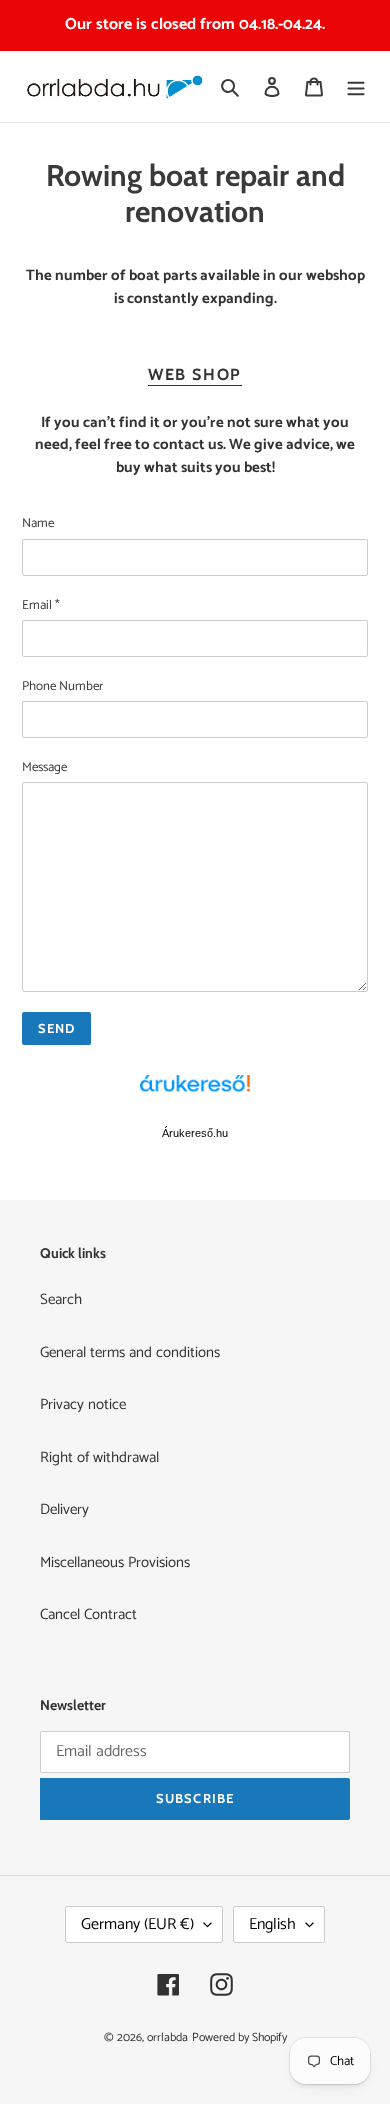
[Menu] (356, 86)
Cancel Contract (88, 1614)
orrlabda (167, 2037)
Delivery (64, 1509)
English (272, 1924)
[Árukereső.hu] (195, 1094)
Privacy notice (83, 1404)
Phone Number (62, 687)
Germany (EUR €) (137, 1924)
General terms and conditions (130, 1352)
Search (61, 1299)
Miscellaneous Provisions (115, 1562)
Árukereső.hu (195, 1133)
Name (38, 524)
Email (41, 606)
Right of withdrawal (99, 1457)
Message (44, 768)
